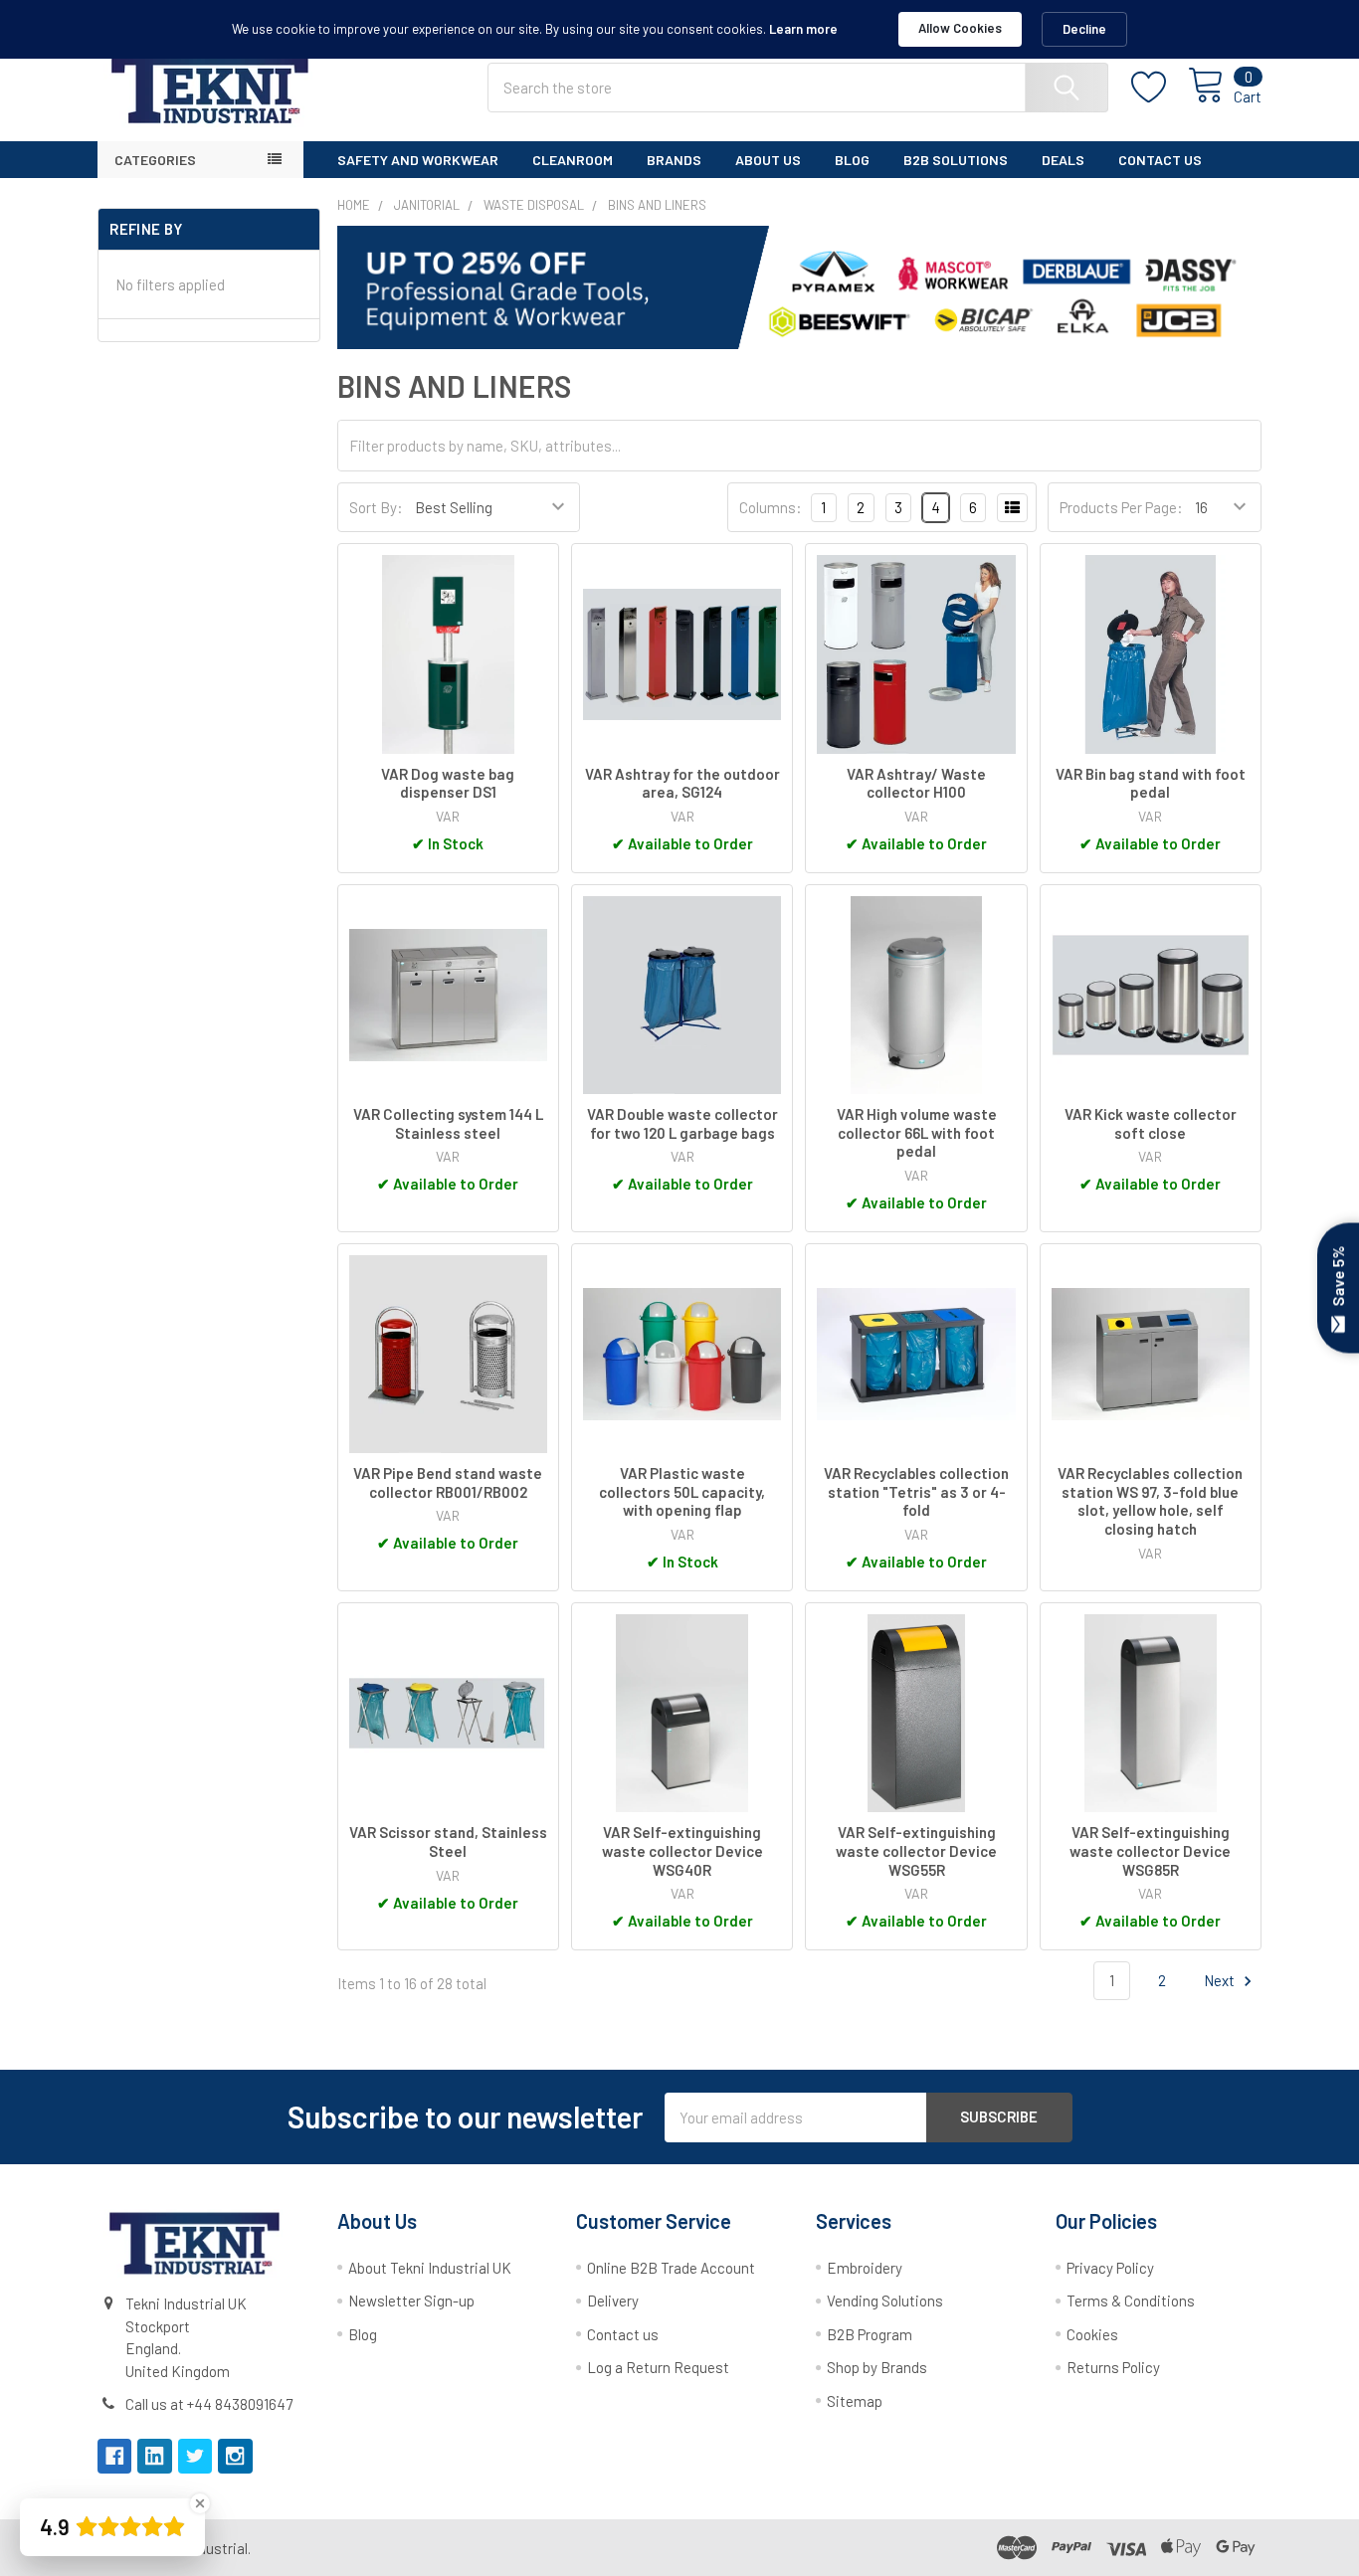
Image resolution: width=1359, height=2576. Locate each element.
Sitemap (855, 2401)
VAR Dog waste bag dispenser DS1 (448, 783)
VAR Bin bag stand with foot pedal (1151, 783)
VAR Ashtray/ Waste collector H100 (916, 783)
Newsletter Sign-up (411, 2300)
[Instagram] (235, 2456)
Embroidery (865, 2268)
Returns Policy (1113, 2367)
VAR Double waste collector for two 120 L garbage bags (682, 1123)
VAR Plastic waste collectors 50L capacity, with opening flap (682, 1492)
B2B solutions (956, 160)
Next (1221, 1980)
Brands (674, 160)
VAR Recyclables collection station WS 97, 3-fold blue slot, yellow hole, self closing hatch (1150, 1501)
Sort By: (376, 507)
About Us (768, 160)
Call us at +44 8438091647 (209, 2404)
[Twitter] (195, 2456)
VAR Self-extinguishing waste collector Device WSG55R (916, 1851)
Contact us (623, 2334)
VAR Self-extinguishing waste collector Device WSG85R (1150, 1851)
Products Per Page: (1121, 507)
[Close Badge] (200, 2503)
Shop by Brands (877, 2367)
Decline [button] (1084, 29)
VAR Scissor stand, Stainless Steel (448, 1841)
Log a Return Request (658, 2367)
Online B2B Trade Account (671, 2268)
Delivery (613, 2300)
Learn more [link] (803, 29)
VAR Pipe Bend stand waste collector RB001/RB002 (448, 1482)
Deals (1063, 160)
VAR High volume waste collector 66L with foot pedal (917, 1133)
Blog (852, 160)
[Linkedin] (155, 2456)
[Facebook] (115, 2456)
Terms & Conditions (1131, 2300)
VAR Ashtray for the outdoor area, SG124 (682, 783)
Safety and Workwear (418, 160)
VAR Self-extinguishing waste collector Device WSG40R (682, 1851)
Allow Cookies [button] (960, 28)
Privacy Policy (1110, 2268)
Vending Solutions (885, 2300)
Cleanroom (573, 160)
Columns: (771, 507)
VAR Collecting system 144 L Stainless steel (448, 1123)
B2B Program (870, 2334)
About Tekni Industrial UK (430, 2268)
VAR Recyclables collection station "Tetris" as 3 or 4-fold (916, 1492)
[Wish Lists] (1160, 88)
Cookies (1092, 2334)
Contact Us (1160, 160)
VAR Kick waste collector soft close (1151, 1123)
